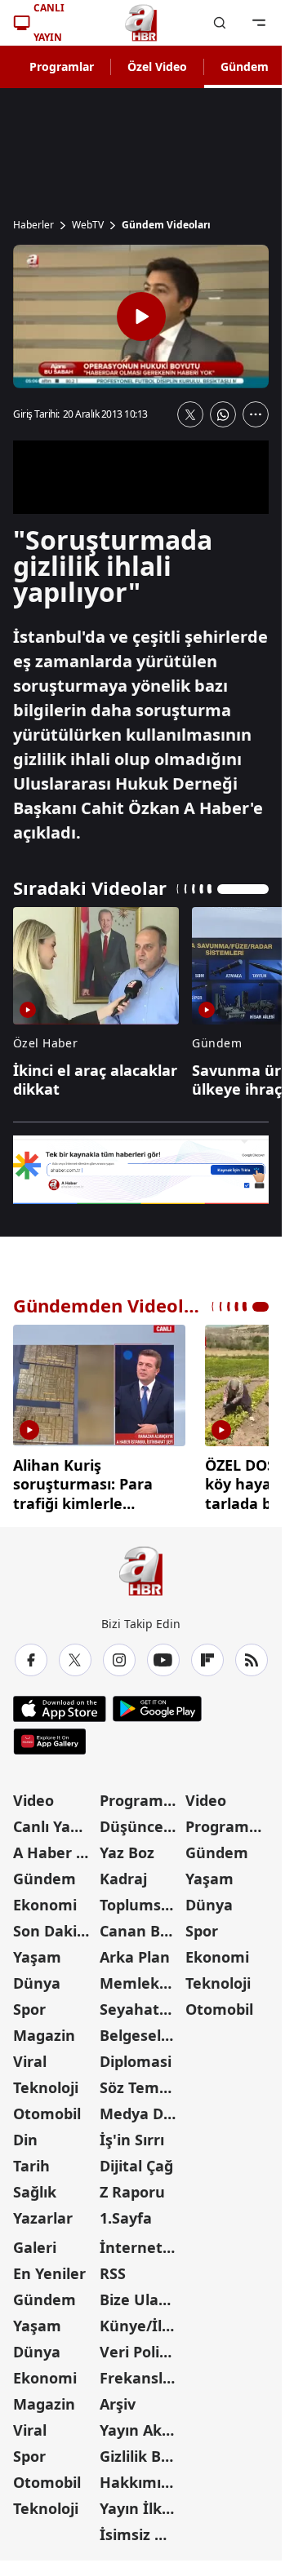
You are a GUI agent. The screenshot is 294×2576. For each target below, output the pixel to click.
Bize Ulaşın (140, 2294)
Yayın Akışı (138, 2424)
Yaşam (37, 1951)
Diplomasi (136, 2056)
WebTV (88, 225)
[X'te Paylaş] (190, 414)
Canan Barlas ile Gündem (141, 1925)
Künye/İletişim (141, 2320)
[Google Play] (157, 1703)
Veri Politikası (141, 2346)
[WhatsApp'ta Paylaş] (223, 414)
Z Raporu (132, 2186)
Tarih (31, 2160)
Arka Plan (135, 1951)
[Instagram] (119, 1654)
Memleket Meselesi (141, 1977)
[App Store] (60, 1703)
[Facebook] (31, 1654)
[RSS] (252, 1654)
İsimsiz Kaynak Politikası (141, 2529)
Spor (29, 2003)
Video (33, 1795)
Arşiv (118, 2398)
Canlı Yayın (53, 1821)
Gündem (245, 66)
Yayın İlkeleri (141, 2503)
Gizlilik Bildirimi (141, 2450)
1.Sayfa (126, 2212)
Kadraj (123, 1873)
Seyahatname (141, 2003)
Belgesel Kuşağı (141, 2029)
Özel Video (157, 66)
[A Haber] (141, 23)
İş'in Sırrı (132, 2134)
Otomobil (47, 2108)
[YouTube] (163, 1654)
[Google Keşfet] (141, 1170)
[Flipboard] (207, 1654)
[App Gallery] (49, 1736)
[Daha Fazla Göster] (256, 414)
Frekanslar (139, 2372)
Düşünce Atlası (141, 1821)
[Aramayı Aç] (220, 23)
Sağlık (35, 2186)
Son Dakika (54, 1925)
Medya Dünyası (141, 2108)
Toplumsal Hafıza (141, 1899)
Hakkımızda (141, 2476)
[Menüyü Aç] (259, 23)
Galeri (35, 2242)
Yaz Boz (127, 1847)
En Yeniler (49, 2268)
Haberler (33, 225)
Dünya (37, 1977)
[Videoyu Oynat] (141, 316)
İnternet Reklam (141, 2242)
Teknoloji (46, 2082)
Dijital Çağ (136, 2160)
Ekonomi (45, 1899)
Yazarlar (43, 2212)
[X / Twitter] (75, 1654)
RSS (113, 2268)
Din (25, 2134)
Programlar (62, 66)
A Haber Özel (55, 1847)
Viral (30, 2056)
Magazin (44, 2029)
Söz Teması (140, 2082)
